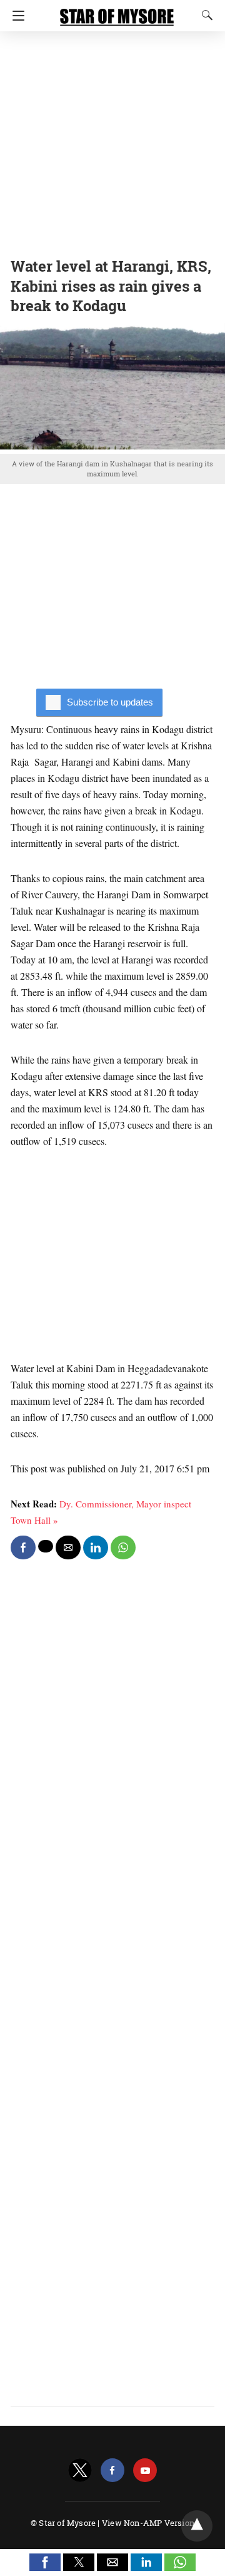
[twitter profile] (80, 2471)
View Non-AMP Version (148, 2523)
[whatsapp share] (123, 1547)
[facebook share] (23, 1547)
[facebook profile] (112, 2471)
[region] (112, 141)
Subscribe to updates (110, 702)
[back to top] (197, 2526)
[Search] (204, 15)
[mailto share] (68, 1547)
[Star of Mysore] (117, 11)
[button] (45, 2562)
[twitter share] (46, 1546)
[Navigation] (15, 16)
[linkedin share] (96, 1547)
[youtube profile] (145, 2471)
